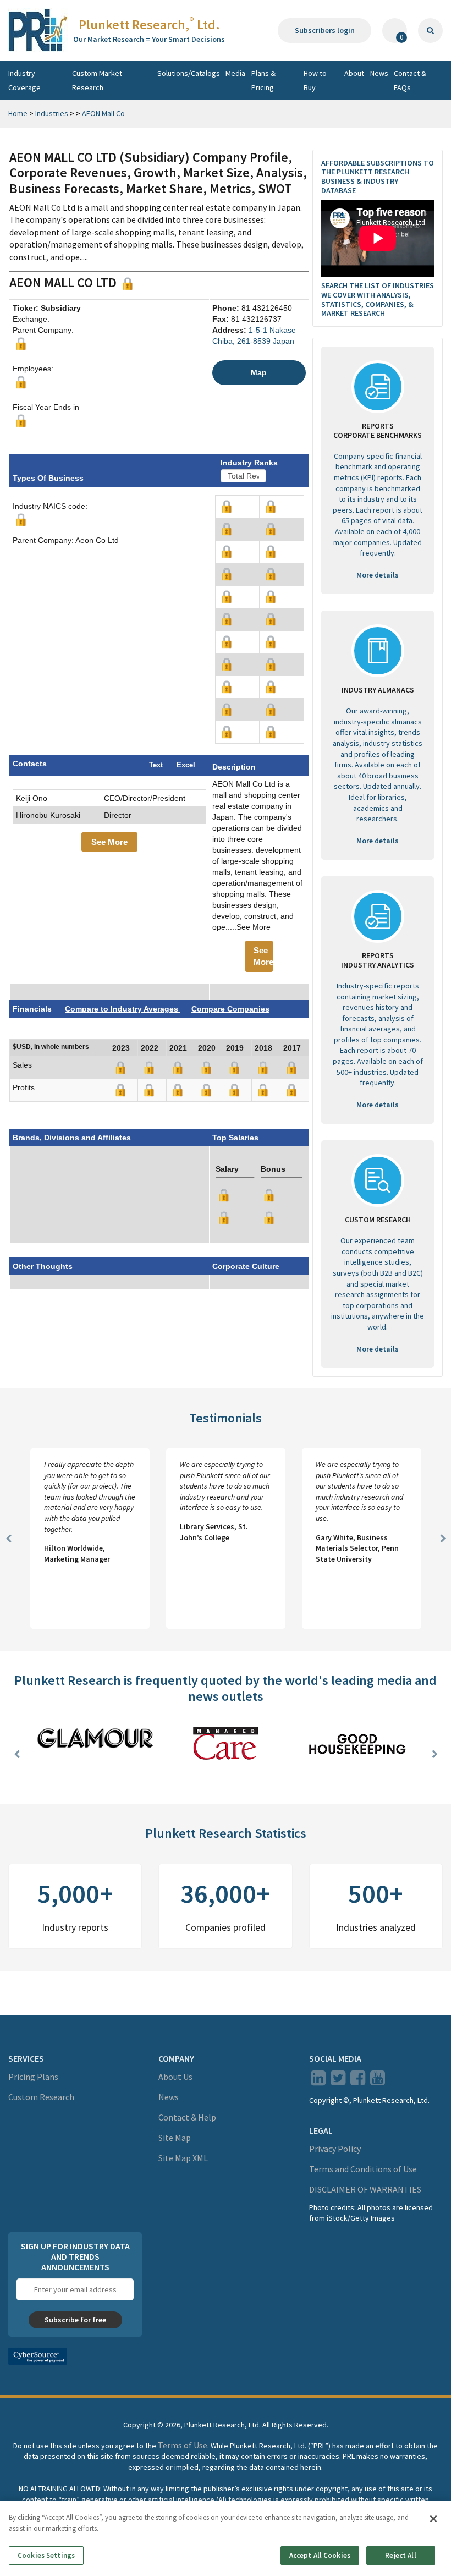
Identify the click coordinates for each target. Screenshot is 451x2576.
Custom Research (41, 2097)
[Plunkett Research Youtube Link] (378, 2081)
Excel (186, 765)
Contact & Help (187, 2117)
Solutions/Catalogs (189, 73)
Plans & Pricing (263, 80)
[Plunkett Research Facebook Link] (358, 2081)
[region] (226, 2539)
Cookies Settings (46, 2555)
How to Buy (315, 80)
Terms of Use (183, 2445)
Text (156, 765)
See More (109, 842)
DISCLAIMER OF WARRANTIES (365, 2189)
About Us (175, 2077)
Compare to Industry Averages (123, 1009)
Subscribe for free (75, 2320)
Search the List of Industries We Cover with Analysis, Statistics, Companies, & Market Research (378, 299)
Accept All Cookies (320, 2555)
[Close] (433, 2519)
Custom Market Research (97, 80)
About (354, 73)
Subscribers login (325, 30)
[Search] (430, 31)
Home (18, 113)
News (379, 73)
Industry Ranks (249, 463)
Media (235, 73)
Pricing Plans (33, 2077)
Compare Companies (230, 1009)
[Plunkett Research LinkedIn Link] (318, 2081)
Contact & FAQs (410, 80)
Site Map (175, 2138)
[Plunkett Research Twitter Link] (339, 2081)
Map (259, 372)
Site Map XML (183, 2158)
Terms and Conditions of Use (363, 2169)
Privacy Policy (335, 2149)
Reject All (400, 2555)
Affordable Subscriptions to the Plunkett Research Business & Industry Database (378, 177)
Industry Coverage (24, 80)
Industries (52, 113)
